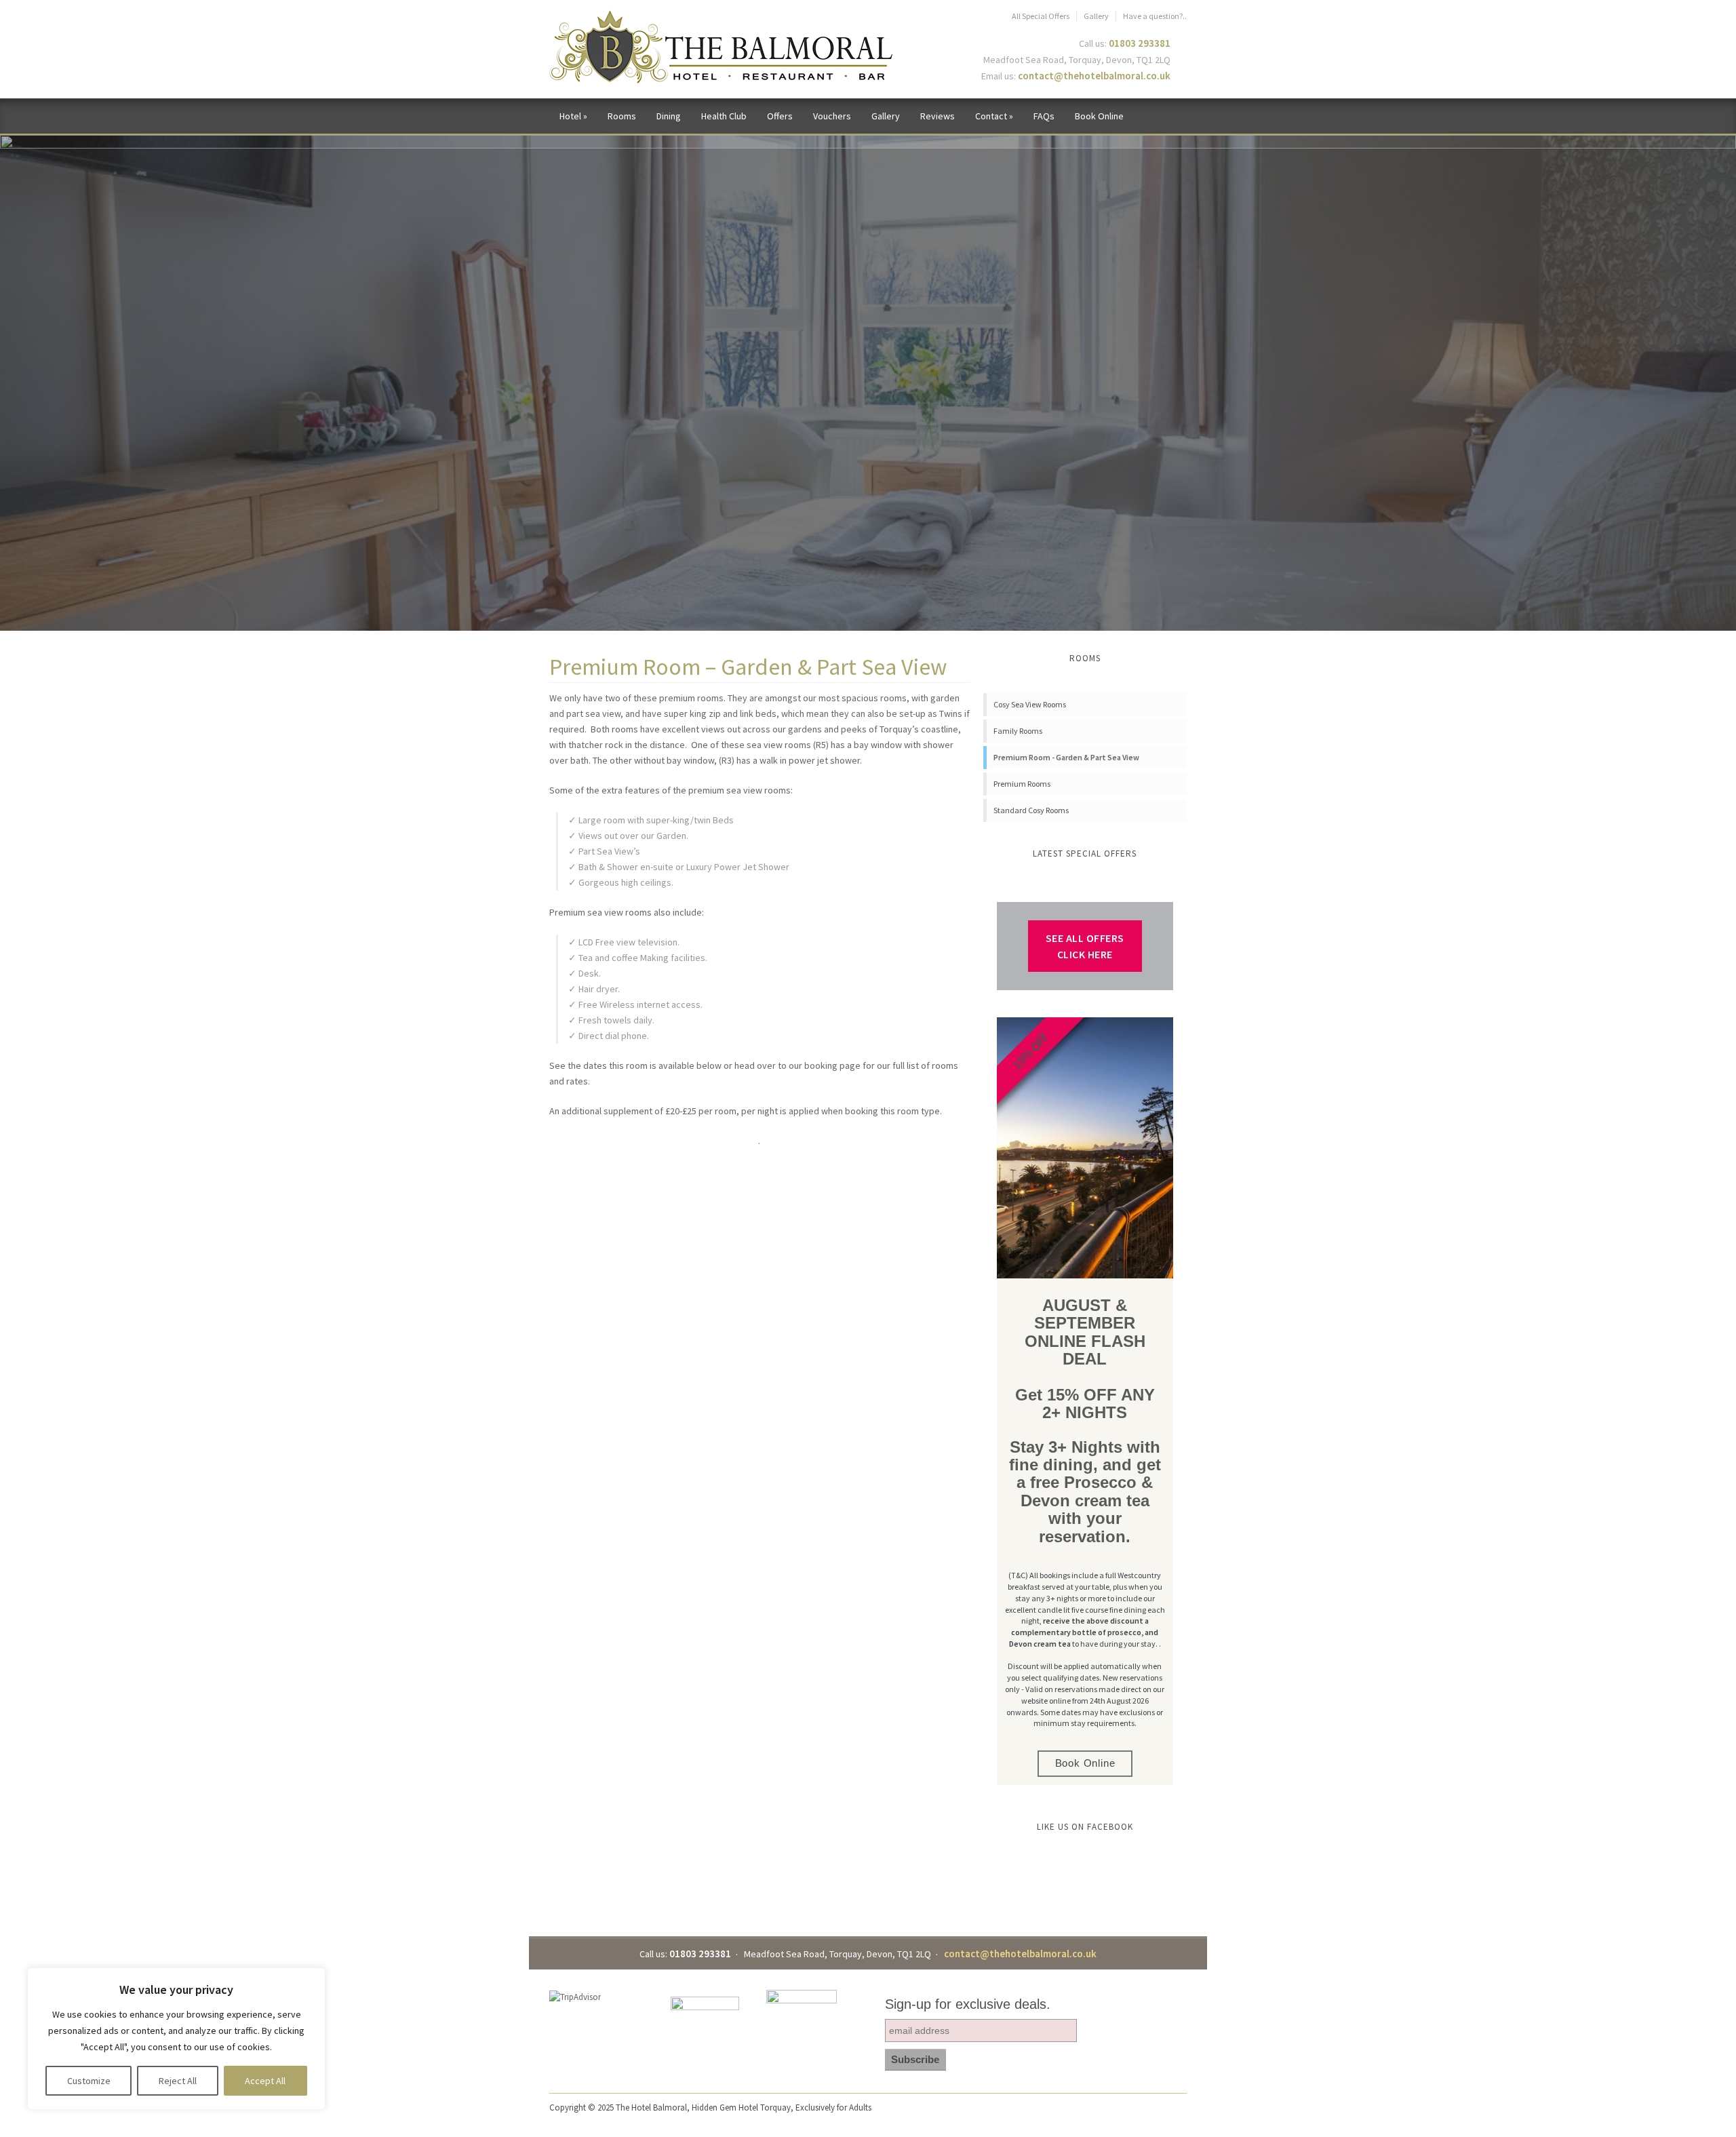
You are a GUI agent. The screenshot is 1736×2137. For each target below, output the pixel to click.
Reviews (938, 116)
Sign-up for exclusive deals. (968, 2004)
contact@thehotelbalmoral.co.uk (1094, 76)
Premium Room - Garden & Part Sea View (1066, 757)
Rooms (622, 116)
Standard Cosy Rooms (1031, 810)
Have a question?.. (1155, 16)
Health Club (724, 116)
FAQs (1044, 116)
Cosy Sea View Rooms (1030, 704)
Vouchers (832, 116)
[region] (176, 2039)
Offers (780, 116)
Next (1682, 369)
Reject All (178, 2081)
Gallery (1096, 16)
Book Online (1099, 116)
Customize (89, 2081)
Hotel (573, 116)
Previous (54, 369)
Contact (994, 116)
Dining (669, 116)
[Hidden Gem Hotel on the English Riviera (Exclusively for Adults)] (723, 48)
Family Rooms (1018, 731)
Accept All (265, 2081)
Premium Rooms (1022, 784)
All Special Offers (1041, 16)
